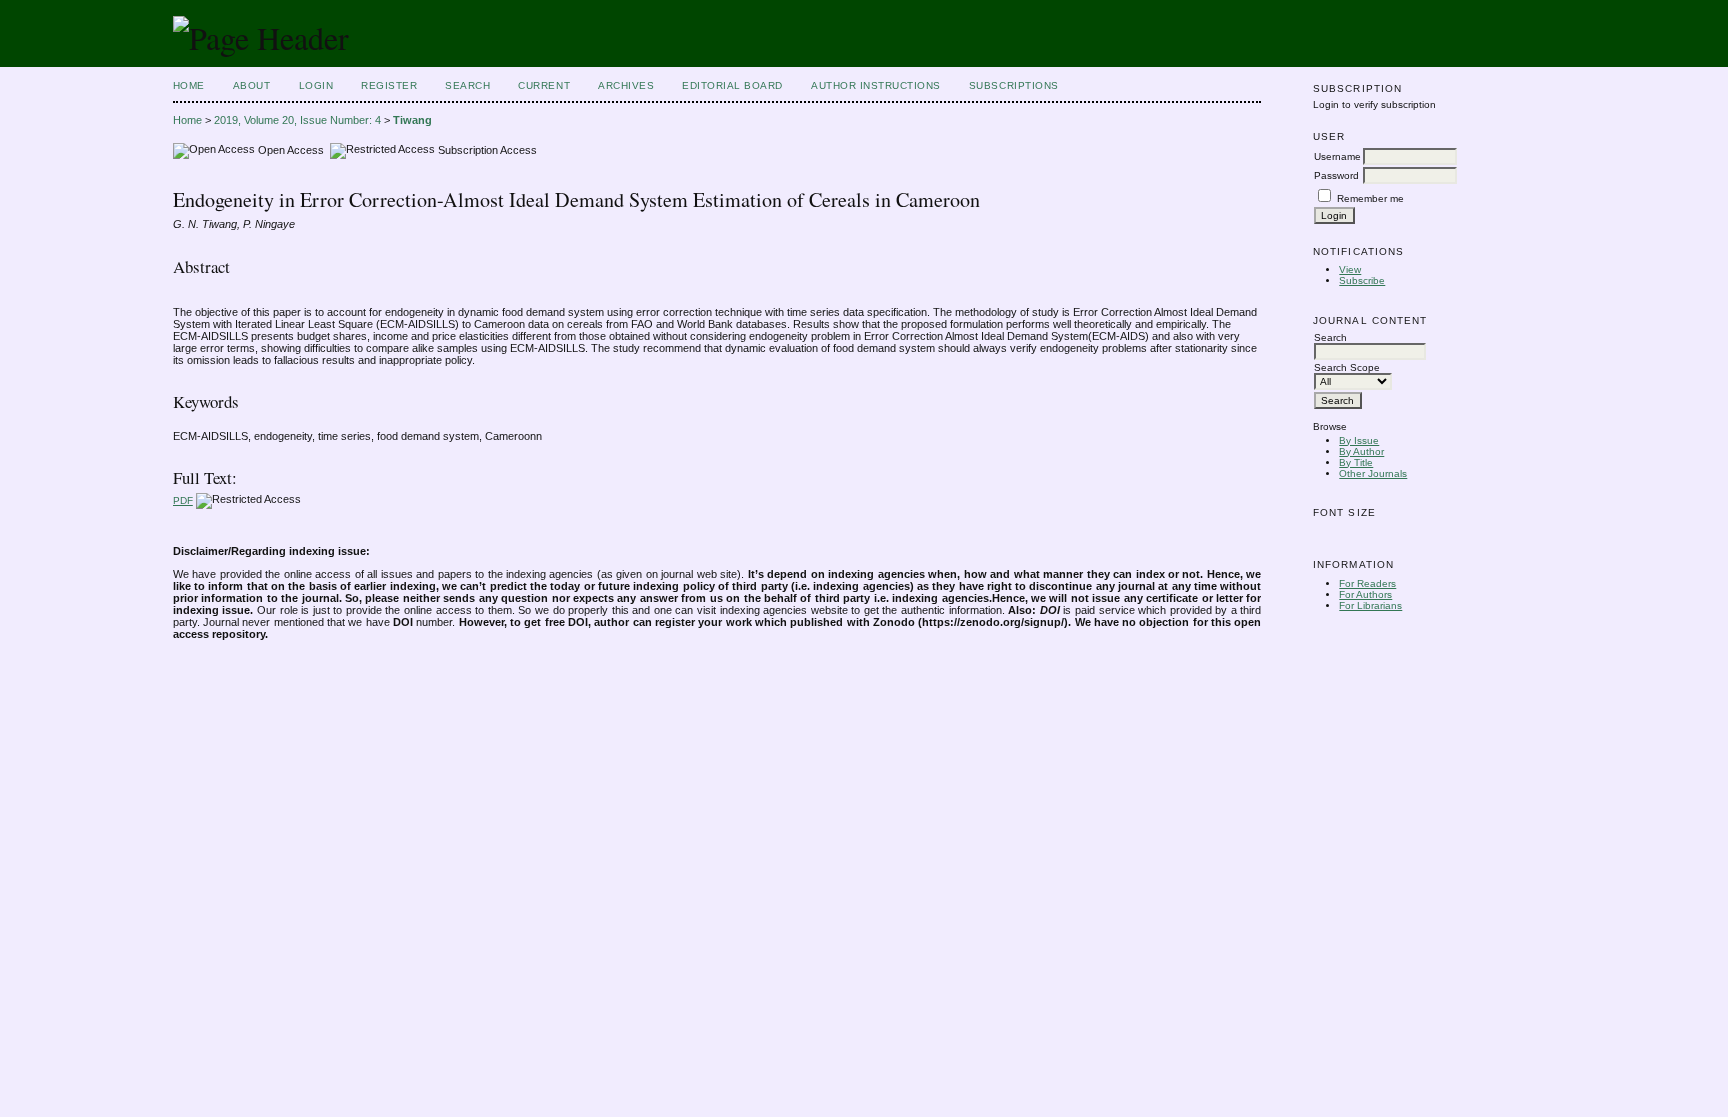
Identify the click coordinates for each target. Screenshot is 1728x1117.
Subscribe (1362, 280)
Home (189, 85)
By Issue (1359, 440)
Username (1337, 156)
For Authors (1365, 594)
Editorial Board (732, 85)
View (1350, 269)
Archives (626, 85)
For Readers (1367, 583)
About (252, 85)
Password (1336, 175)
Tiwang (412, 120)
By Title (1356, 462)
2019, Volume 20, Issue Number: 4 (297, 120)
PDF (183, 500)
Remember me (1370, 198)
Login (316, 85)
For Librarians (1370, 605)
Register (389, 85)
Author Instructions (876, 85)
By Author (1361, 451)
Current (544, 85)
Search (467, 85)
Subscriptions (1014, 85)
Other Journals (1373, 473)
